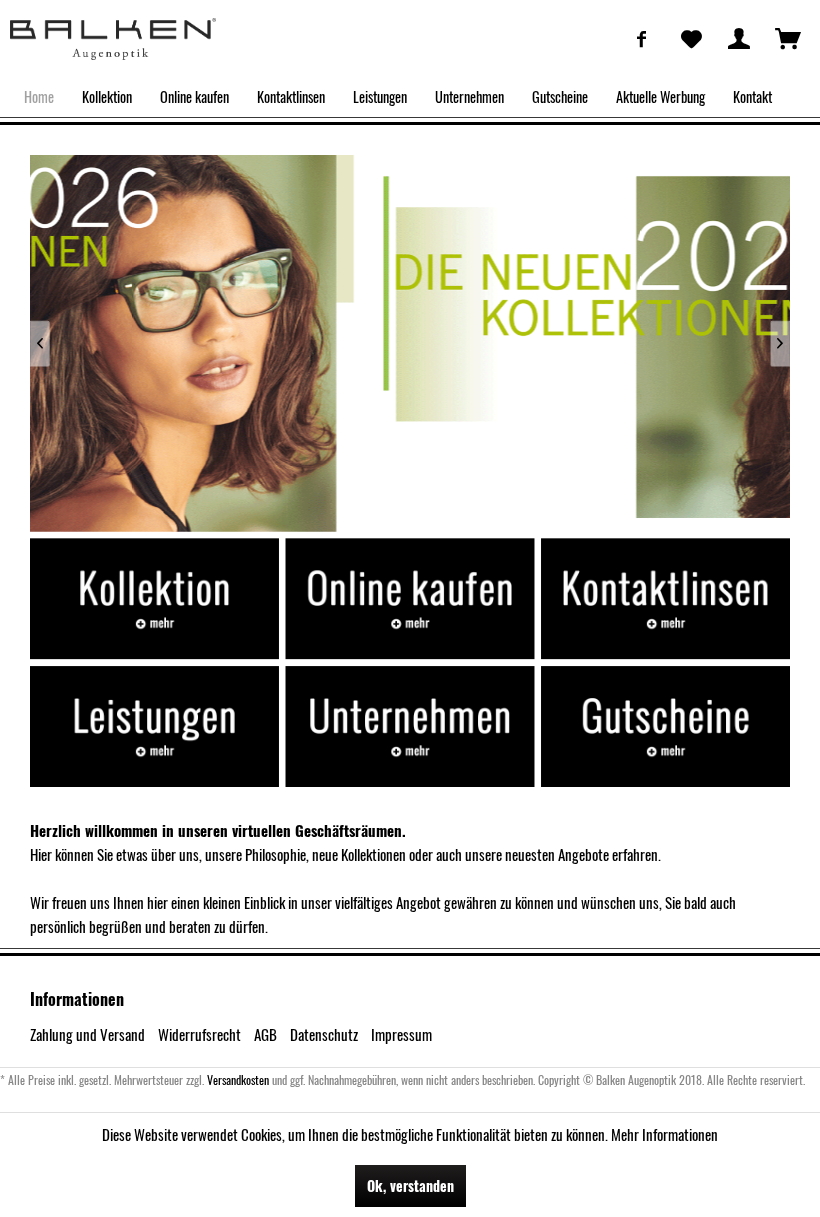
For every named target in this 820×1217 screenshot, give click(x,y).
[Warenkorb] (788, 38)
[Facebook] (642, 38)
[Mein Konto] (739, 38)
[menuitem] (642, 38)
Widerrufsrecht (199, 1034)
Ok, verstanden (410, 1185)
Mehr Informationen (664, 1134)
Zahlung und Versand (87, 1034)
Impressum (401, 1034)
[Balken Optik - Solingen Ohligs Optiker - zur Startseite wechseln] (113, 39)
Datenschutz (324, 1034)
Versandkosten (238, 1079)
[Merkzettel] (690, 38)
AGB (265, 1034)
